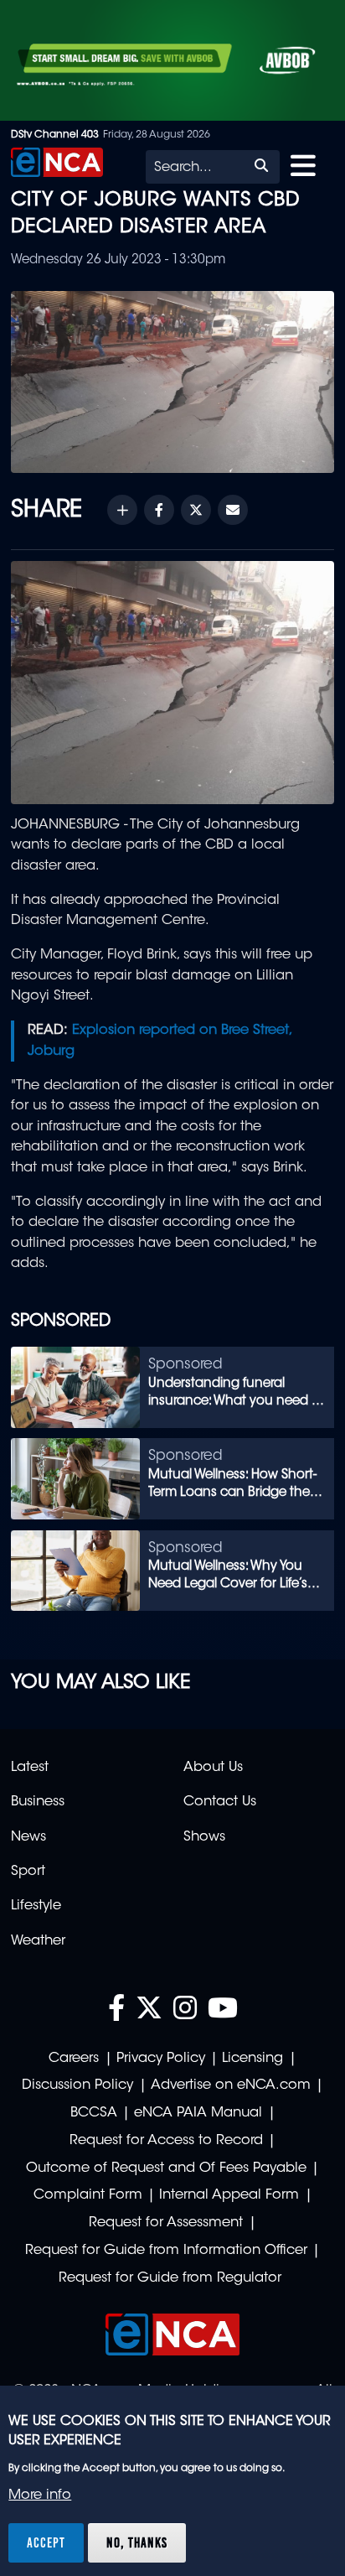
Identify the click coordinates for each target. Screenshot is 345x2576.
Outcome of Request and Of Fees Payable (166, 2168)
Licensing (252, 2059)
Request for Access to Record (166, 2141)
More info (40, 2495)
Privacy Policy (161, 2059)
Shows (204, 1837)
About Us (213, 1768)
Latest (30, 1768)
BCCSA (94, 2113)
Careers (74, 2059)
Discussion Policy (77, 2085)
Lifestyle (36, 1906)
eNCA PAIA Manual (198, 2113)
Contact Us (220, 1802)
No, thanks (137, 2542)
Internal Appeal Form (229, 2195)
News (28, 1837)
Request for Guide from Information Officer (166, 2251)
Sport (28, 1872)
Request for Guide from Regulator (170, 2278)
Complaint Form (88, 2195)
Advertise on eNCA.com (231, 2085)
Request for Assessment (166, 2223)
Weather (38, 1941)
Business (38, 1802)
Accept (46, 2542)
